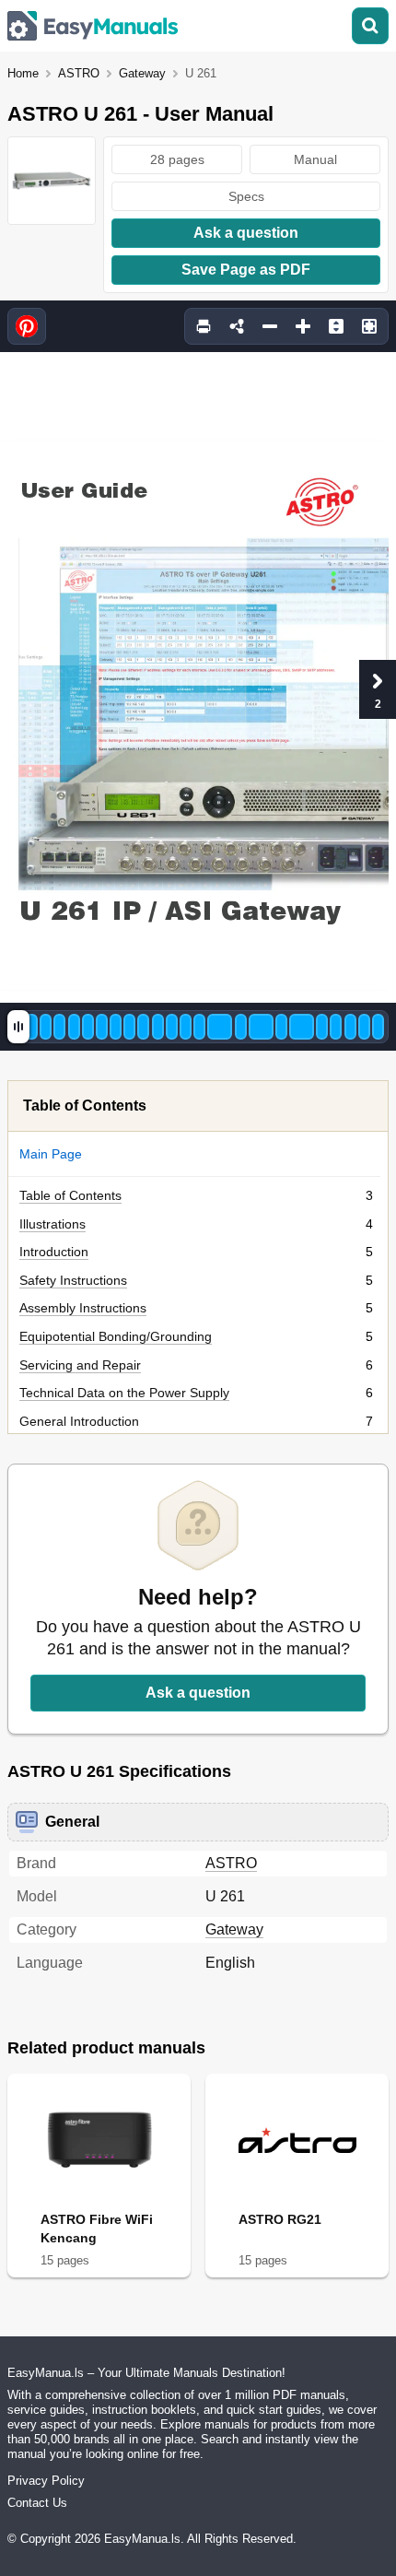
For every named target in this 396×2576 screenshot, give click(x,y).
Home (23, 73)
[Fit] (336, 326)
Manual (315, 159)
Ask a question (246, 233)
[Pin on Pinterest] (27, 326)
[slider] (18, 1027)
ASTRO (79, 73)
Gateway (142, 73)
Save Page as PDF (246, 270)
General (72, 1822)
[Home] (93, 26)
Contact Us (37, 2503)
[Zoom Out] (270, 326)
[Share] (237, 326)
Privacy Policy (46, 2481)
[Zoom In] (303, 326)
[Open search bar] (370, 26)
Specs (246, 196)
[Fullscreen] (369, 326)
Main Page (51, 1154)
